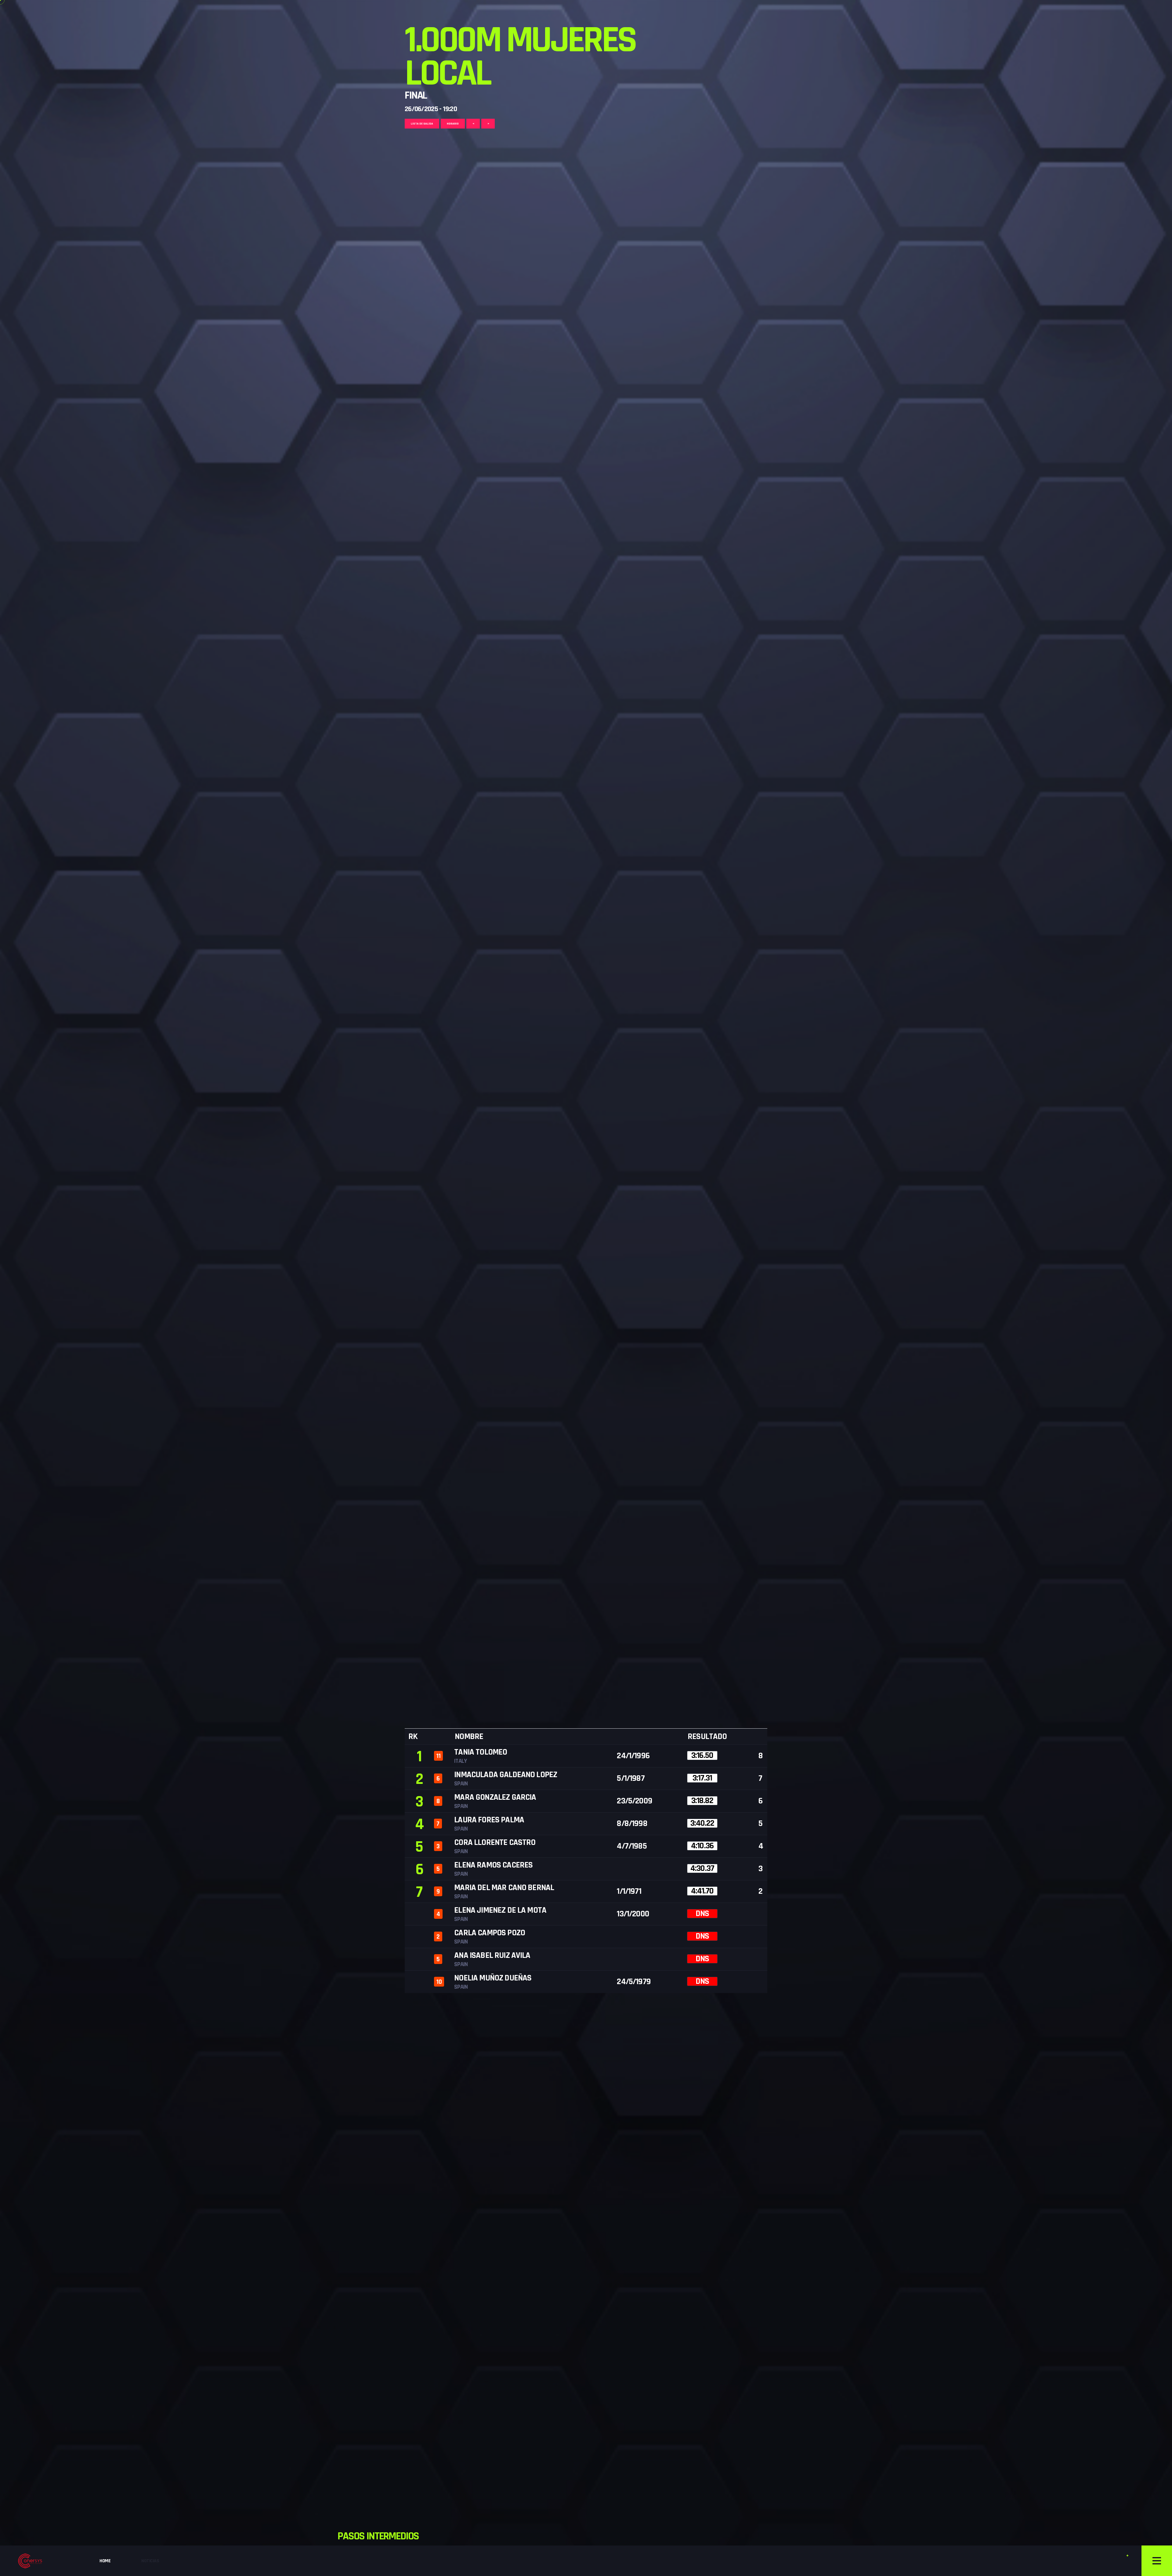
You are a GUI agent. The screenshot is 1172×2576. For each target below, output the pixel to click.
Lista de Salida (422, 124)
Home (105, 2561)
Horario (453, 124)
